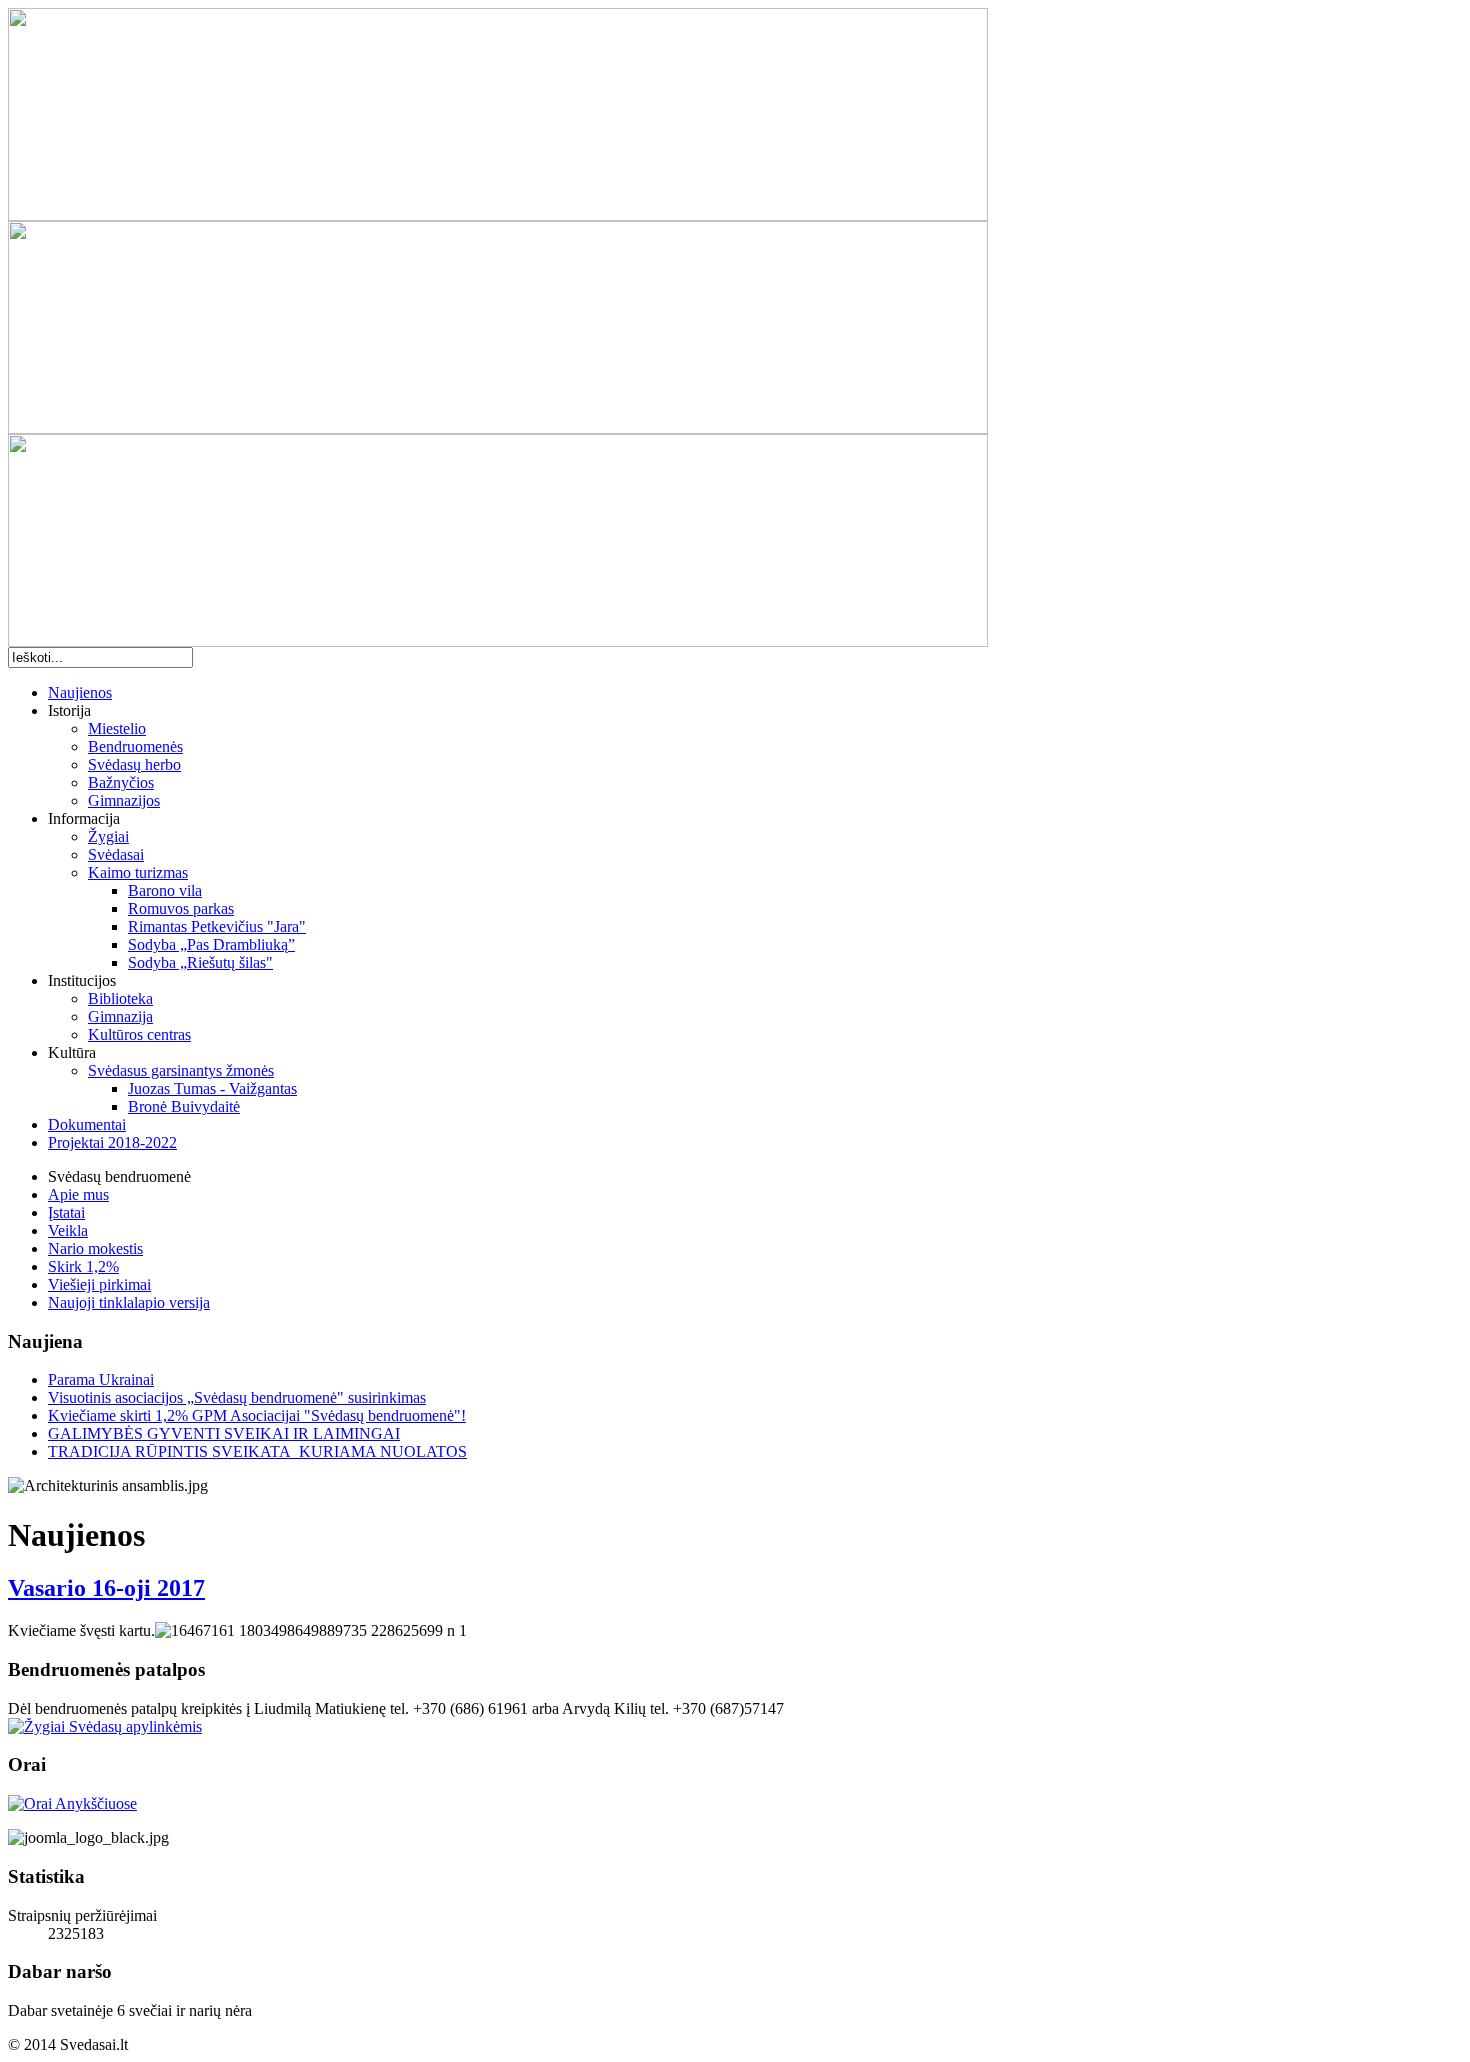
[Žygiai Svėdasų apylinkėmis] (105, 1726)
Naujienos (80, 692)
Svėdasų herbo (134, 764)
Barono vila (165, 890)
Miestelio (117, 728)
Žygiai (108, 836)
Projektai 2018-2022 (112, 1142)
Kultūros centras (139, 1034)
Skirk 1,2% (83, 1266)
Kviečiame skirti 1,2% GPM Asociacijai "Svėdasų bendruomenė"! (257, 1415)
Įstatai (66, 1212)
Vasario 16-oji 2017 (106, 1588)
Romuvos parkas (181, 908)
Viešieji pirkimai (99, 1284)
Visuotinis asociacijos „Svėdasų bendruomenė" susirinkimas (237, 1397)
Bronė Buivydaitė (184, 1106)
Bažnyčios (121, 782)
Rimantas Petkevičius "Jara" (217, 926)
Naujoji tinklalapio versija (129, 1302)
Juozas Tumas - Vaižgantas (212, 1088)
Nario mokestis (95, 1248)
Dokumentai (87, 1124)
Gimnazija (120, 1016)
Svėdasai (116, 854)
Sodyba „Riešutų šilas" (200, 962)
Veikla (68, 1230)
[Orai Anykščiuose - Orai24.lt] (72, 1803)
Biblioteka (120, 998)
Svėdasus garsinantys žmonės (181, 1070)
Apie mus (78, 1194)
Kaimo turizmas (138, 872)
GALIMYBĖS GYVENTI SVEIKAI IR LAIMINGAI (224, 1433)
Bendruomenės (135, 746)
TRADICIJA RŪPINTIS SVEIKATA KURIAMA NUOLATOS (257, 1451)
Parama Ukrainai (101, 1379)
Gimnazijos (124, 800)
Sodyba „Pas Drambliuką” (211, 944)
